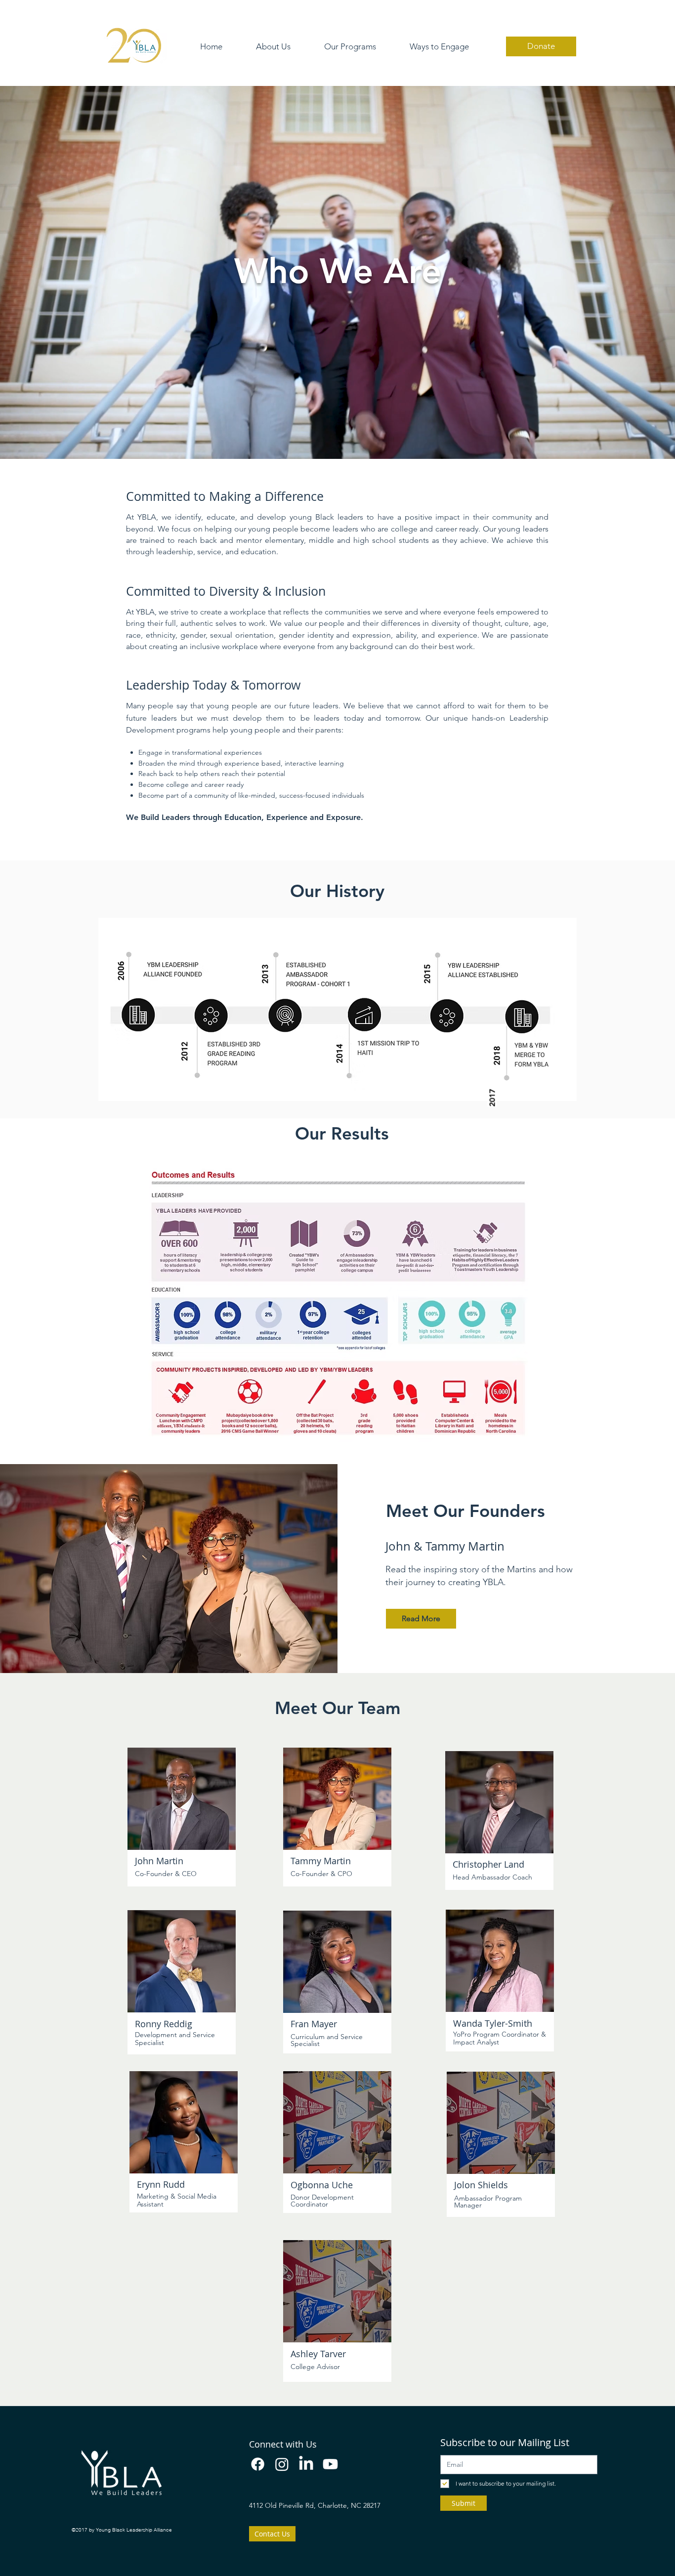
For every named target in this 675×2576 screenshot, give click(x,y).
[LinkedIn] (306, 2464)
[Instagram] (282, 2464)
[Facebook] (258, 2464)
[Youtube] (330, 2464)
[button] (273, 47)
